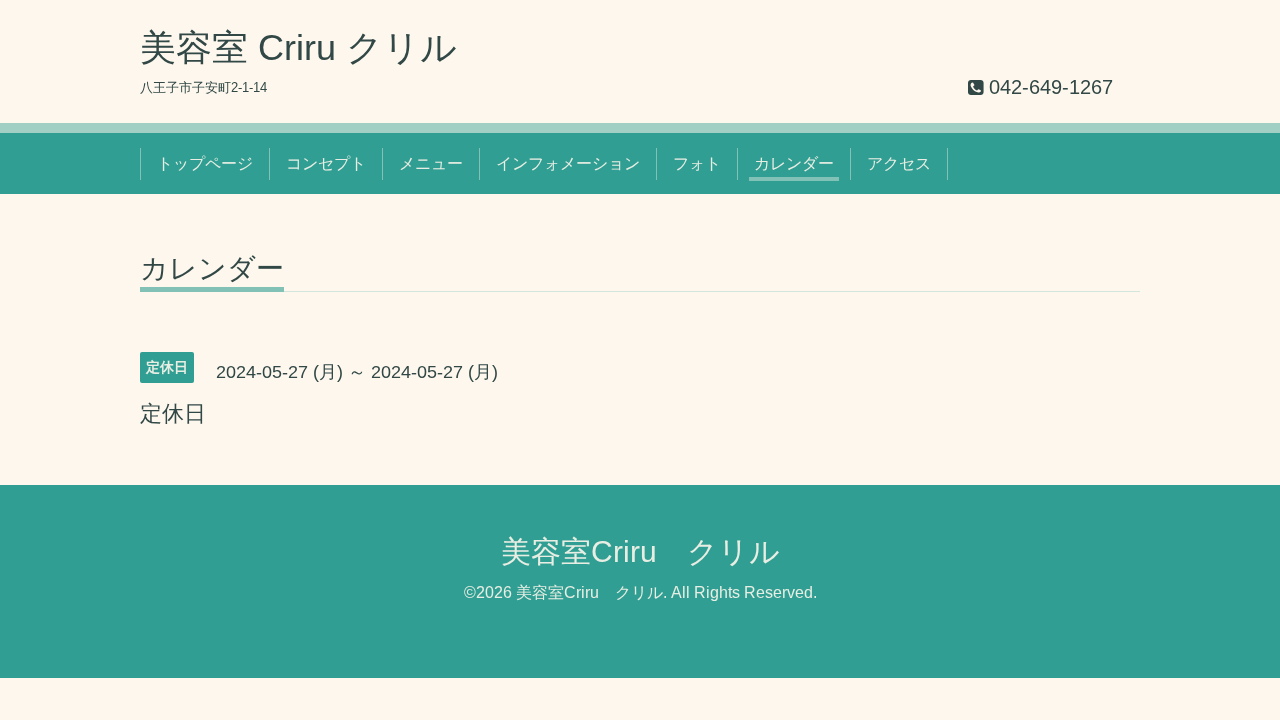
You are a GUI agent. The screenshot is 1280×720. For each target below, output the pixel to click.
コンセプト (326, 163)
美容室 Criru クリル (298, 47)
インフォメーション (568, 163)
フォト (697, 163)
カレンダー (794, 163)
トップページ (205, 163)
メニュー (431, 163)
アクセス (899, 163)
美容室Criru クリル (640, 551)
